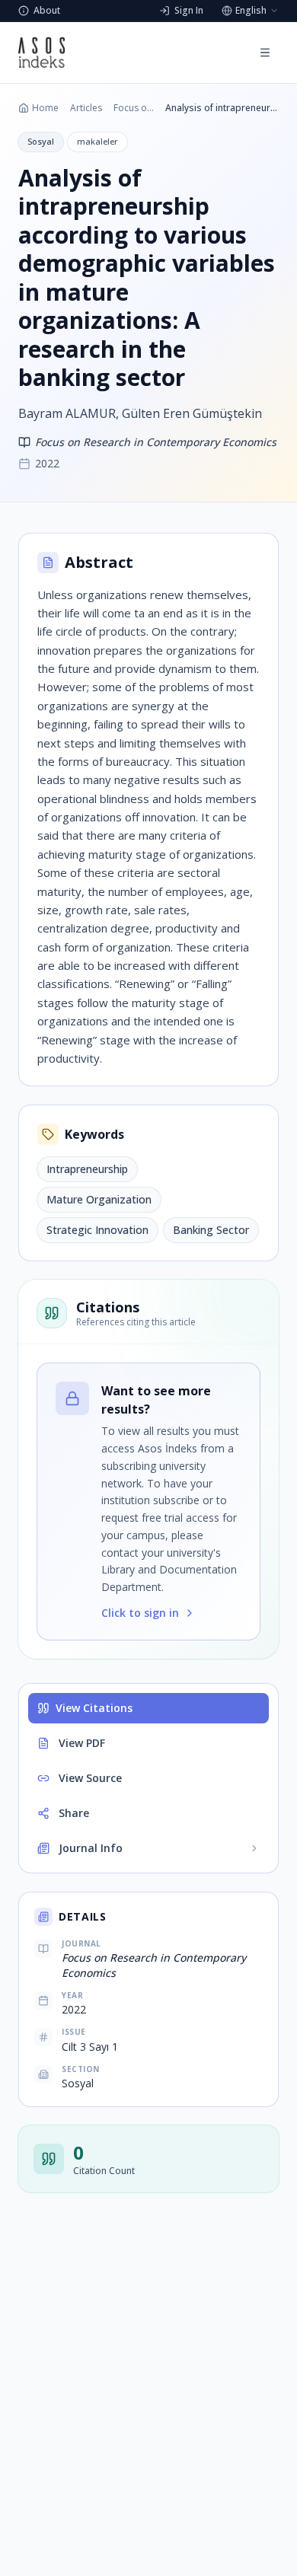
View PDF (82, 1743)
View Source (90, 1778)
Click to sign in (140, 1613)
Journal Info (91, 1848)
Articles (86, 108)
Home (45, 108)
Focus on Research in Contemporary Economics (134, 108)
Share (74, 1813)
